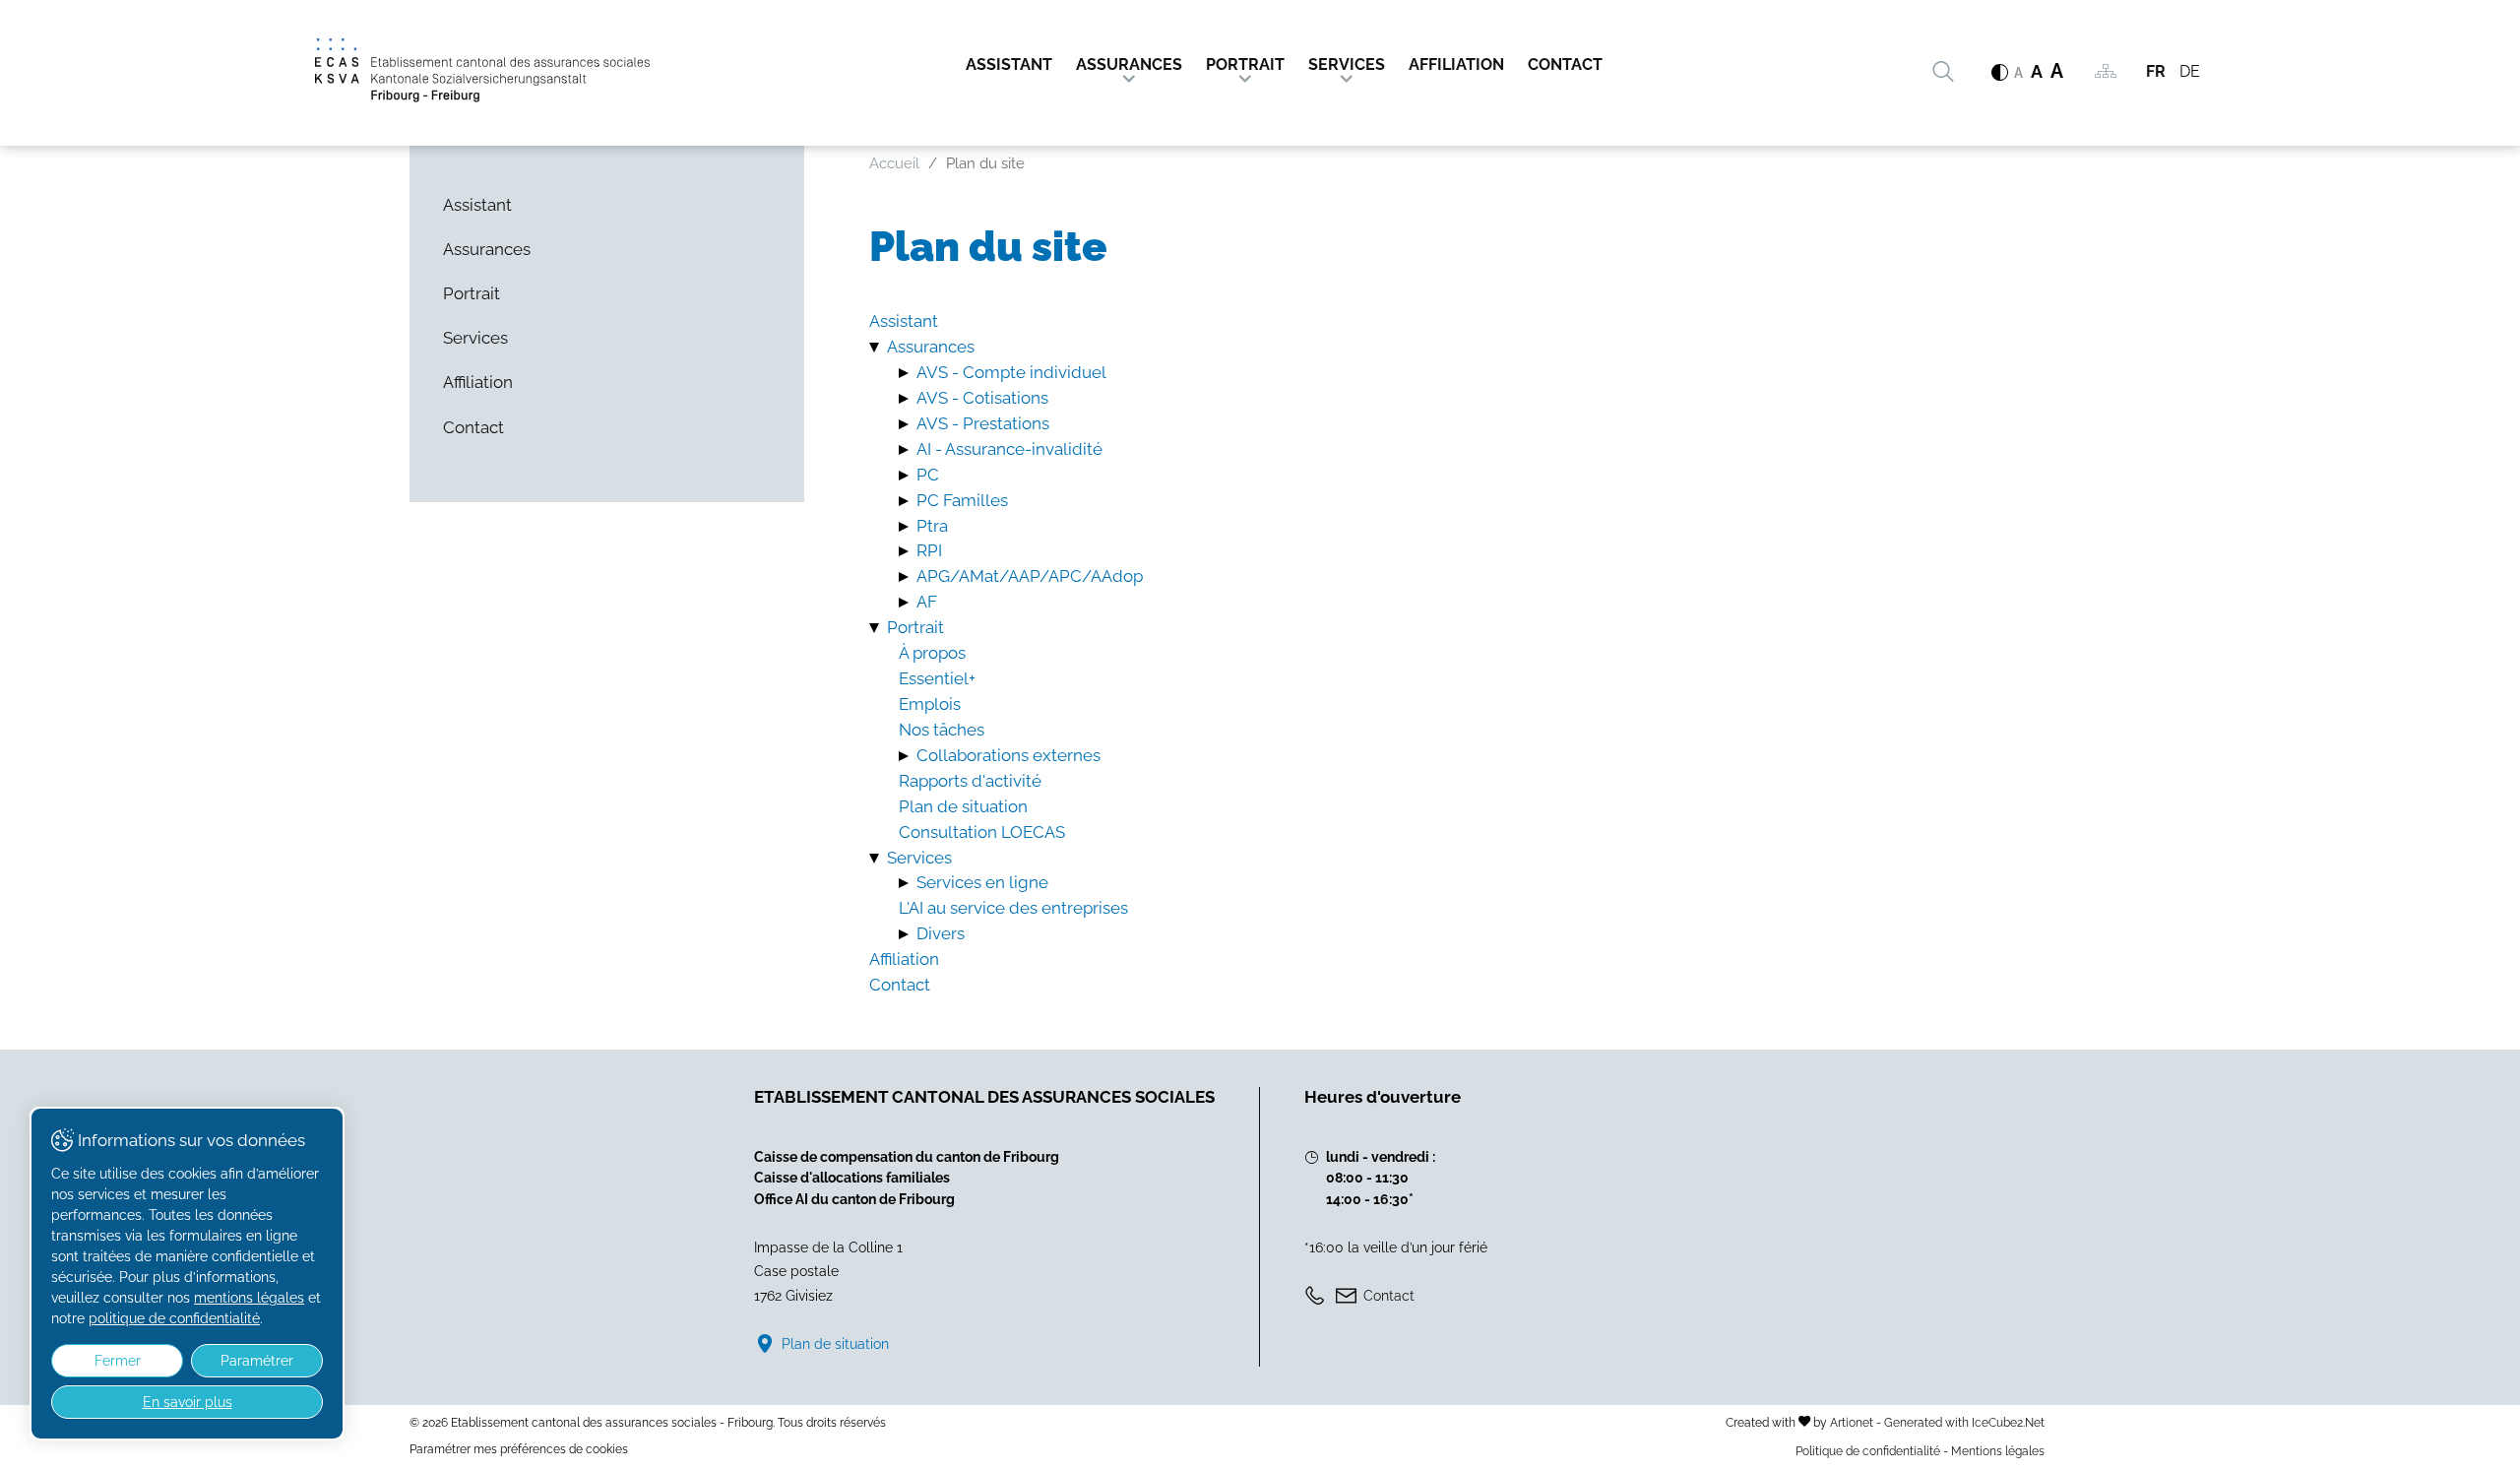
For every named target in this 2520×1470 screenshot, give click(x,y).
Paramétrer (257, 1361)
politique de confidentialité (174, 1318)
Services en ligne (982, 882)
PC (928, 475)
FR (2156, 71)
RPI (929, 550)
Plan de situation (963, 806)
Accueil (894, 163)
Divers (941, 933)
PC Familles (962, 500)
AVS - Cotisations (982, 398)
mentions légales (249, 1298)
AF (927, 602)
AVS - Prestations (983, 423)
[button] (878, 347)
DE (2190, 71)
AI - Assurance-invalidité (1009, 449)
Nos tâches (942, 730)
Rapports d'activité (970, 781)
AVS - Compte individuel (1011, 372)
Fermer (118, 1361)
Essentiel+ (937, 678)
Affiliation (1456, 64)
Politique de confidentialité (1868, 1451)
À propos (932, 653)
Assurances (1129, 64)
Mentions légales (1998, 1451)
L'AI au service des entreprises (1013, 908)
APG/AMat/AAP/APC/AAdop (1030, 576)
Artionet (1852, 1422)
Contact (1565, 64)
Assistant (1009, 64)
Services (1347, 64)
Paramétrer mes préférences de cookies (519, 1449)
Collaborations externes (1008, 755)
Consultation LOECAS (982, 832)
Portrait (1245, 64)
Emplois (930, 704)
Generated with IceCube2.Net (1964, 1422)
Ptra (932, 526)
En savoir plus (188, 1402)
